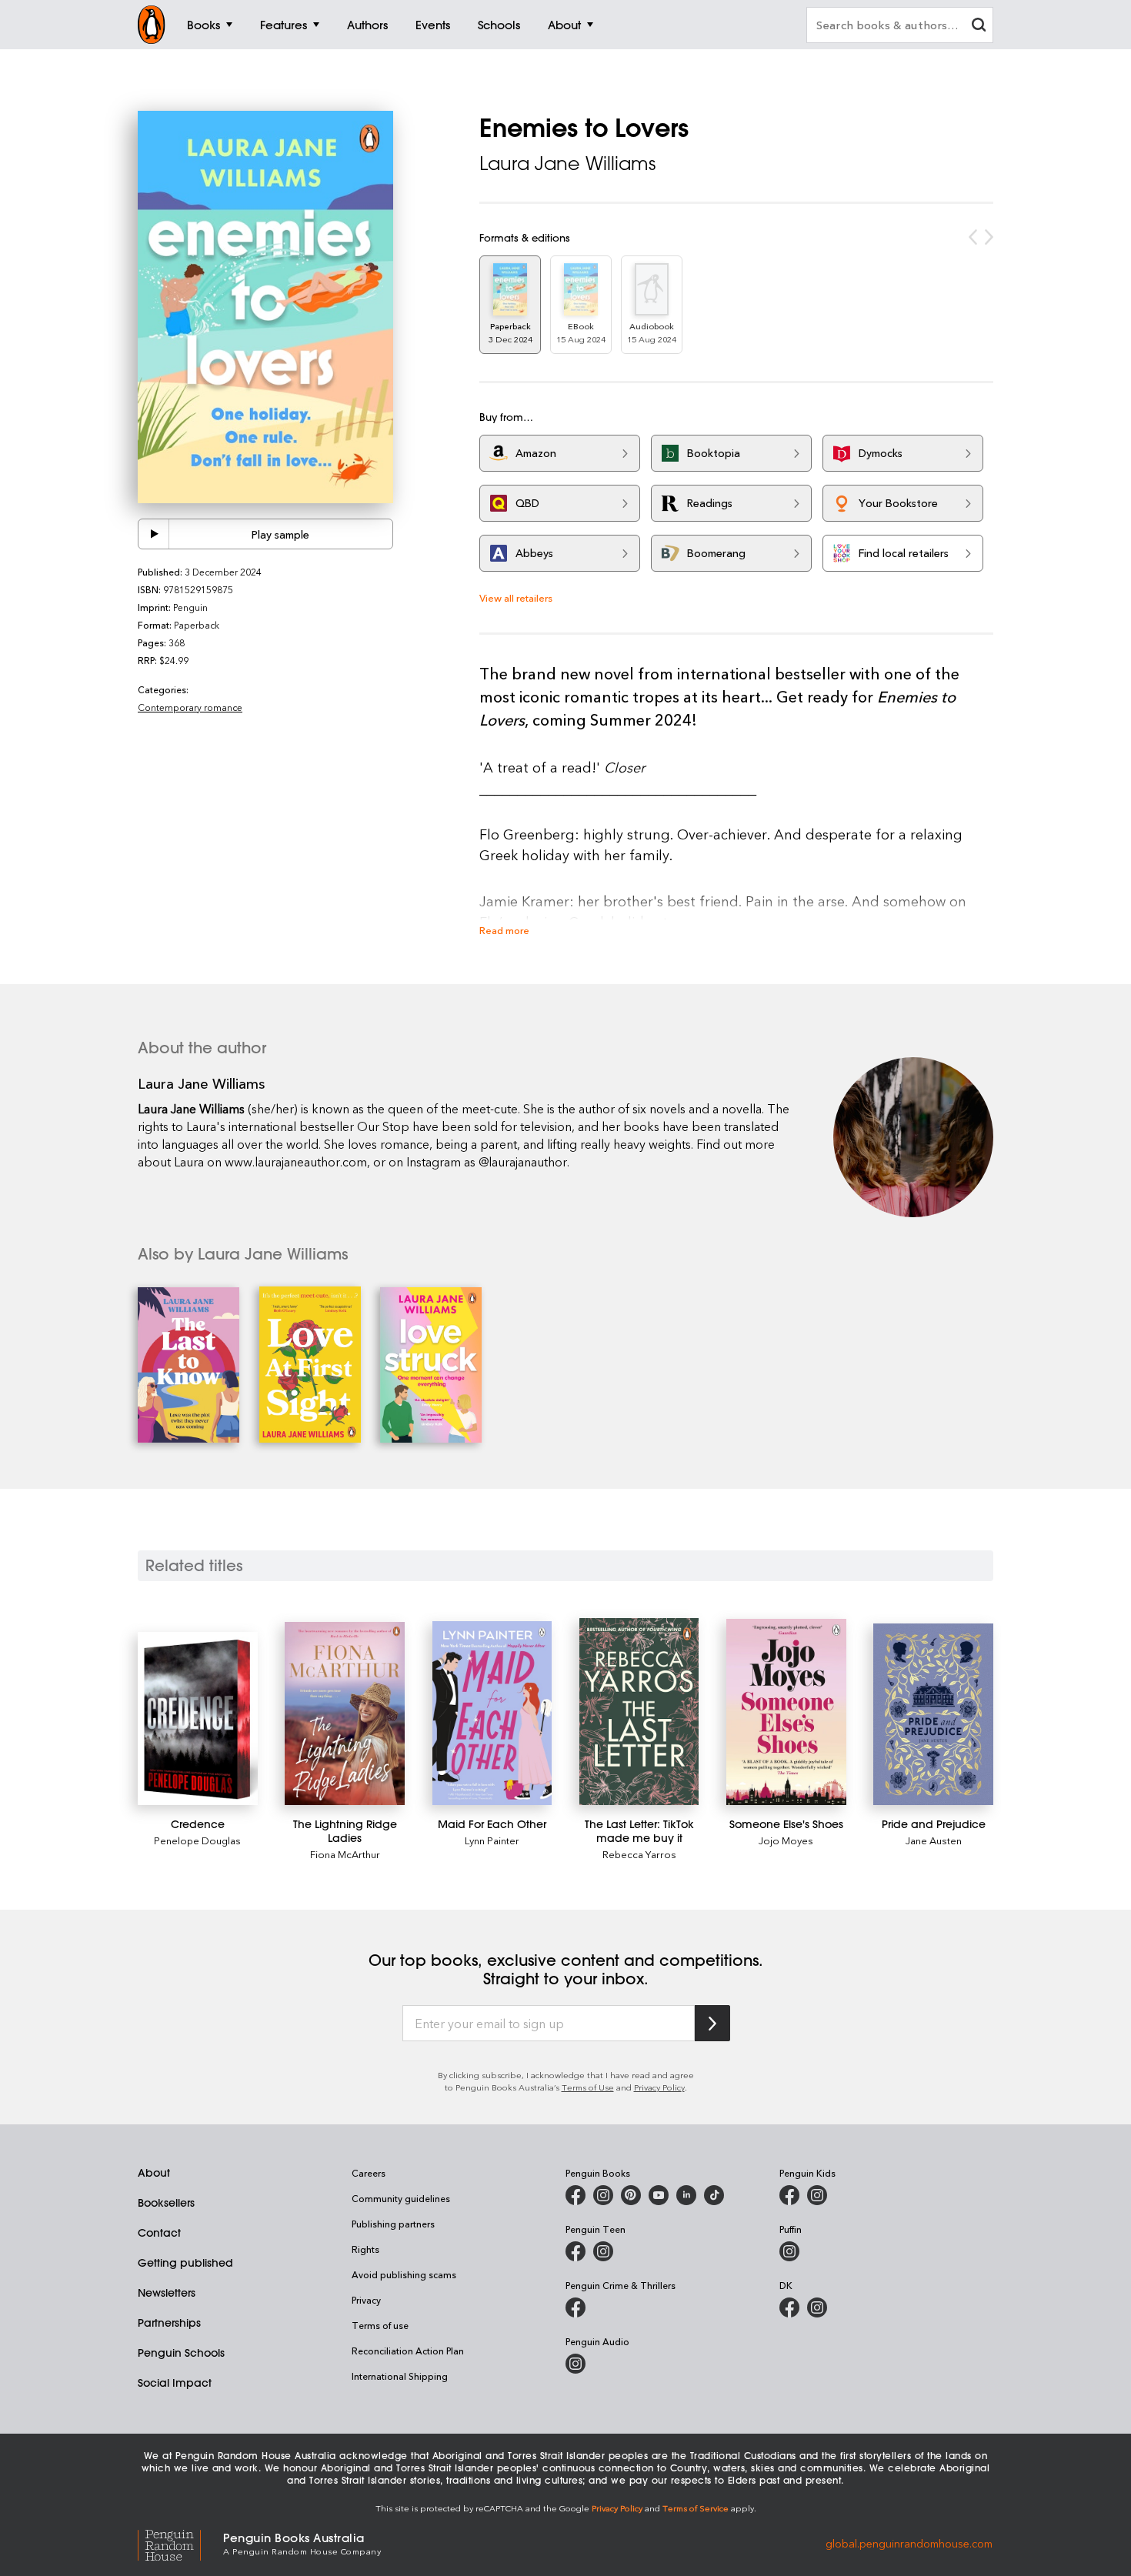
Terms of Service (696, 2508)
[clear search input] (979, 27)
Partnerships (169, 2323)
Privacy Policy (659, 2087)
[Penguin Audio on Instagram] (576, 2364)
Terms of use (380, 2325)
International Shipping (400, 2376)
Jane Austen (934, 1840)
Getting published (185, 2263)
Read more (504, 930)
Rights (365, 2249)
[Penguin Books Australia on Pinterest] (631, 2195)
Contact (159, 2233)
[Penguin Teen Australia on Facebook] (576, 2251)
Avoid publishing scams (404, 2274)
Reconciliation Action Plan (408, 2351)
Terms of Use (588, 2087)
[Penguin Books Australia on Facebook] (576, 2195)
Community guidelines (401, 2198)
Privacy (366, 2300)
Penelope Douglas (197, 1840)
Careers (369, 2173)
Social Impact (175, 2383)
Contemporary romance (190, 707)
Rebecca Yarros (639, 1854)
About (154, 2173)
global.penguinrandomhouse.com (909, 2543)
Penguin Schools (181, 2353)
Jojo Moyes (786, 1840)
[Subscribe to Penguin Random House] (712, 2023)
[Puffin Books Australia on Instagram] (789, 2251)
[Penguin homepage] (152, 25)
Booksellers (166, 2203)
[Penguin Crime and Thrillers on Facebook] (576, 2307)
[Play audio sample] (154, 534)
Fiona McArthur (345, 1854)
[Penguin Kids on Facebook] (789, 2195)
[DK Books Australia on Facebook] (789, 2307)
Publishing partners (393, 2224)
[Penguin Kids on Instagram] (817, 2195)
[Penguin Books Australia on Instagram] (603, 2195)
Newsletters (167, 2293)
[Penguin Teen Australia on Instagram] (603, 2251)
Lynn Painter (492, 1840)
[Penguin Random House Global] (180, 2543)
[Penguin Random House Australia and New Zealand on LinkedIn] (686, 2195)
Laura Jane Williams (567, 163)
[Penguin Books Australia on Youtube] (659, 2195)
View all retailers (516, 597)
